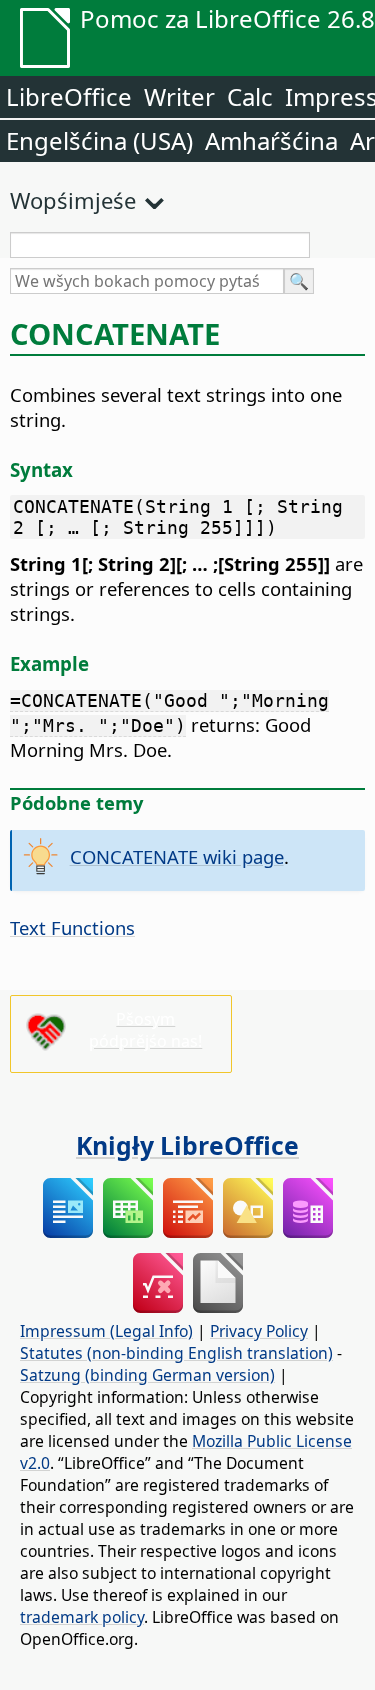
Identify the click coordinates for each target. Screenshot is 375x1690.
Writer (179, 96)
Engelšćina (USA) (99, 140)
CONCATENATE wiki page (177, 856)
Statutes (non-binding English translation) (176, 1353)
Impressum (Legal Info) (106, 1331)
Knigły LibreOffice (187, 1145)
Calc (250, 96)
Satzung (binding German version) (147, 1375)
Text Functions (72, 927)
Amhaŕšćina (271, 140)
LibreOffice (69, 96)
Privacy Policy (259, 1331)
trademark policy (82, 1617)
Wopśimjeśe (73, 200)
